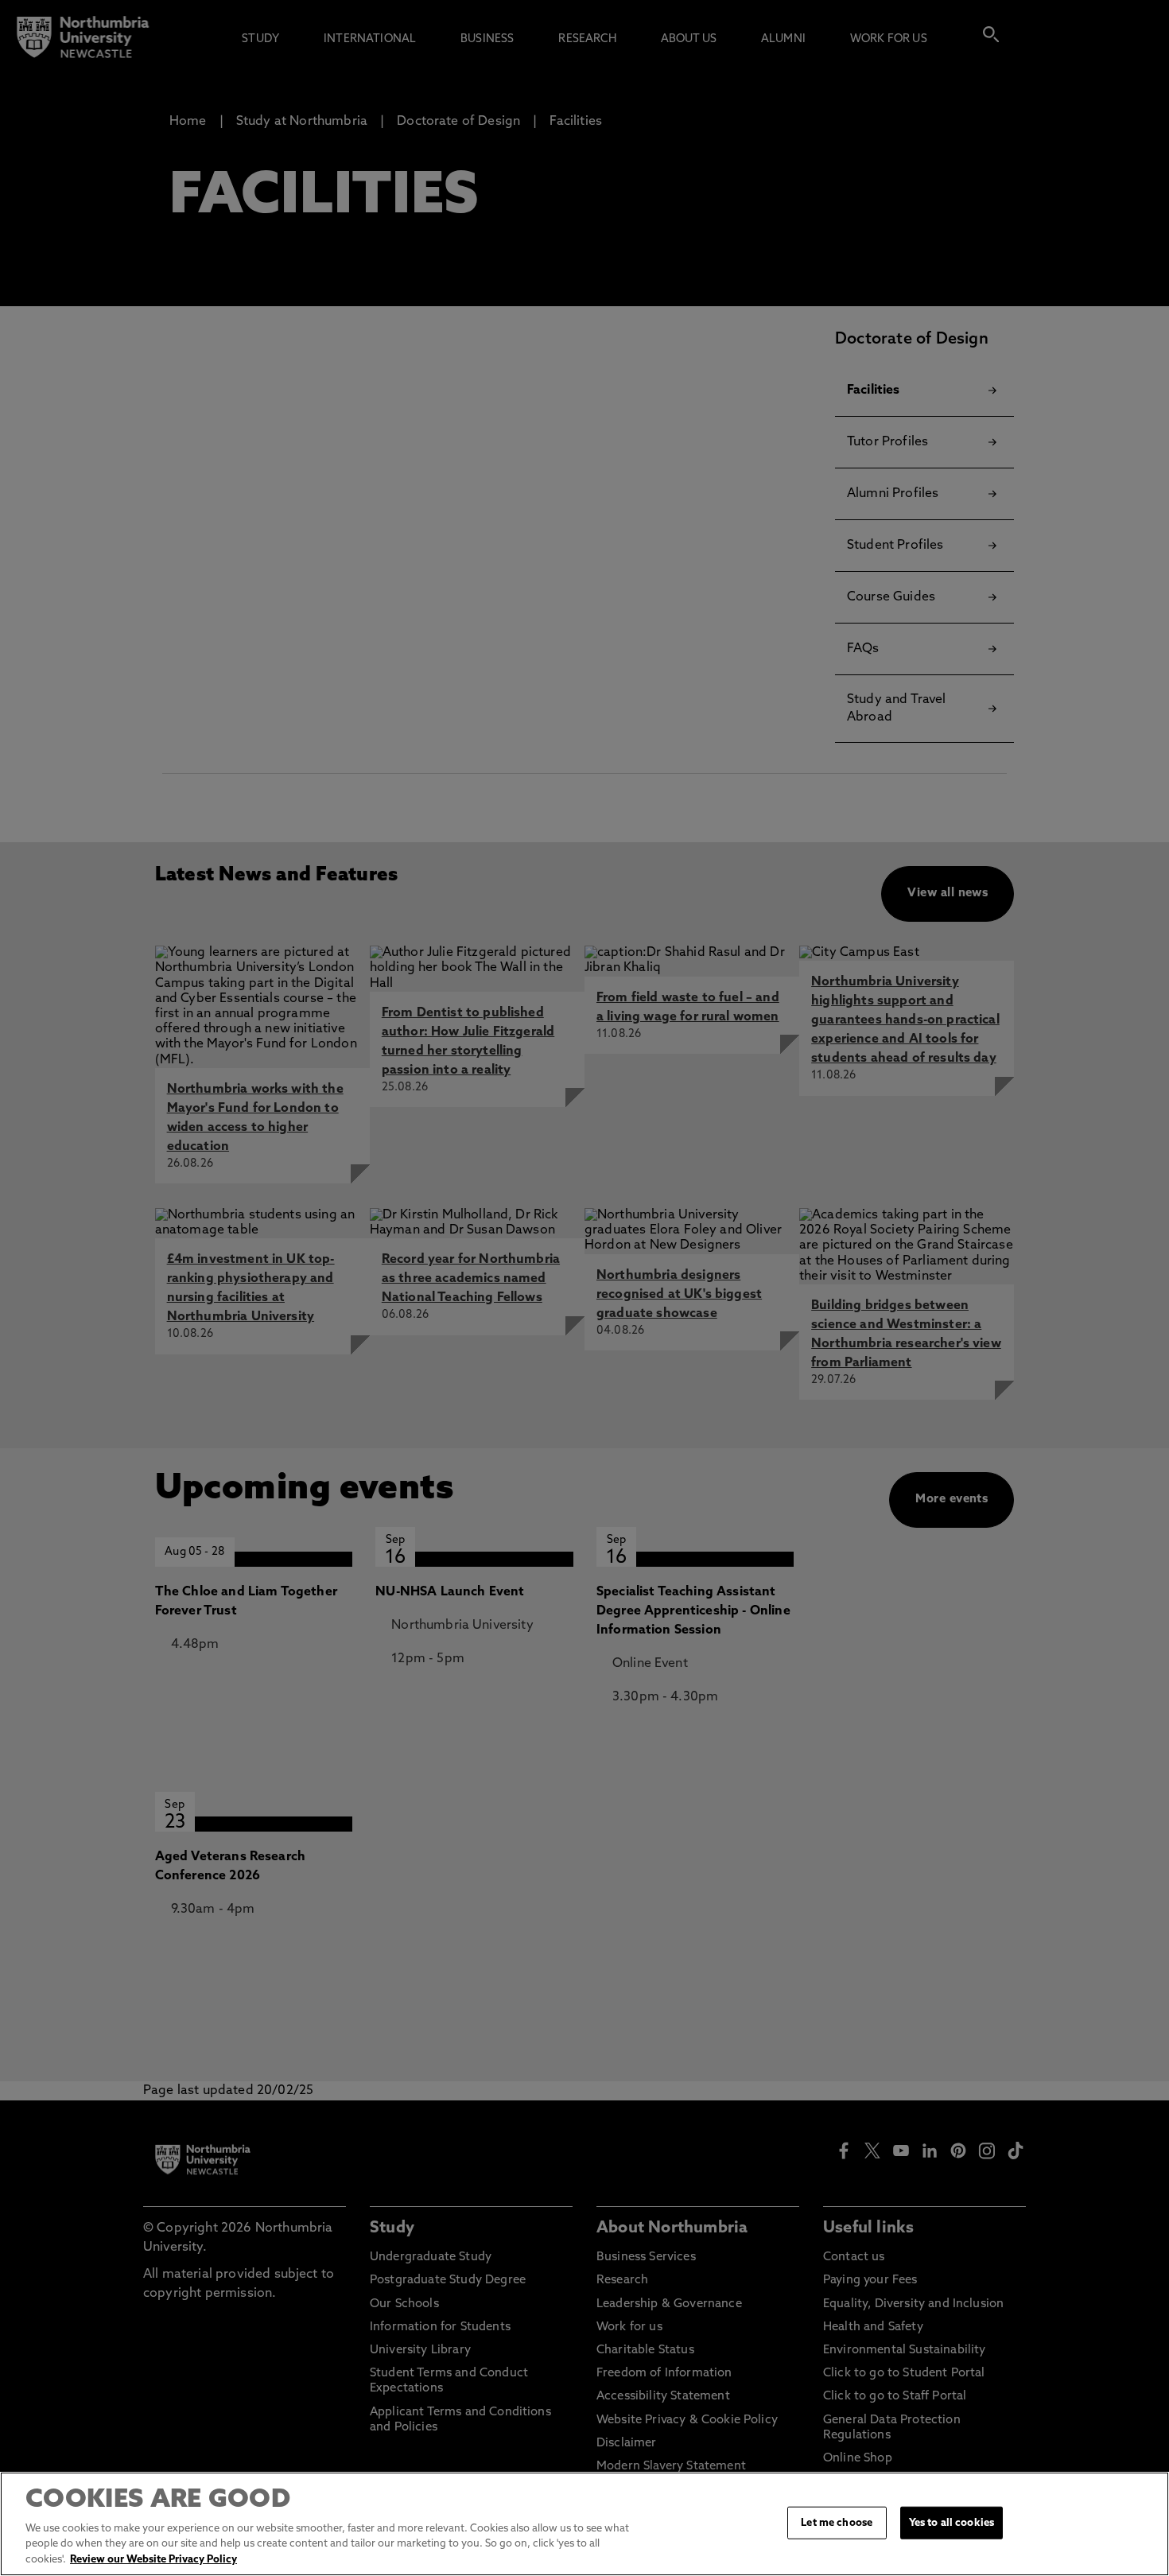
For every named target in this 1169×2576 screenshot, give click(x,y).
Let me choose (837, 2522)
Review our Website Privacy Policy (153, 2560)
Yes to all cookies (952, 2522)
